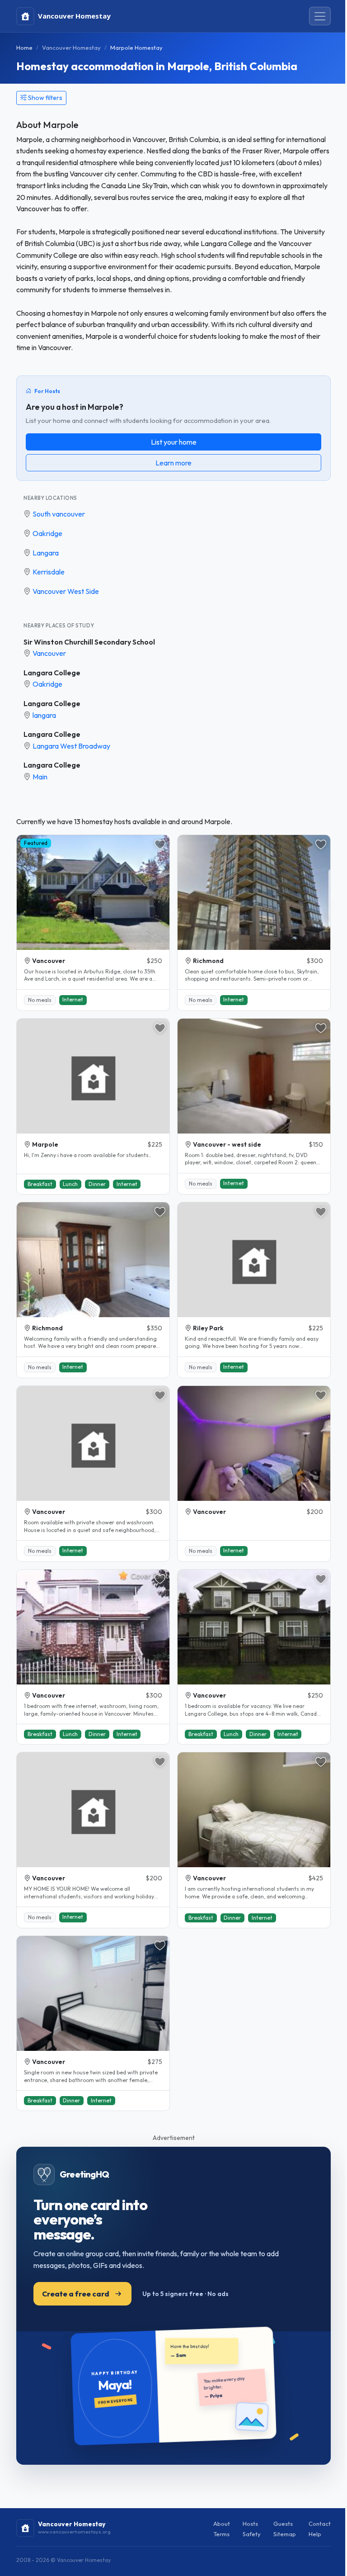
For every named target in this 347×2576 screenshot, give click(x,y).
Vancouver (49, 653)
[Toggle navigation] (320, 16)
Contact (320, 2524)
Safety (252, 2534)
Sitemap (285, 2534)
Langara (46, 553)
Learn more (173, 463)
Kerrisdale (49, 572)
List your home (174, 442)
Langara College (52, 673)
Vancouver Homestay (71, 47)
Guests (283, 2524)
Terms (221, 2534)
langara (44, 715)
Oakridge (47, 533)
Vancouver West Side (66, 591)
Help (315, 2534)
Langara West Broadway (71, 746)
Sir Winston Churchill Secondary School (89, 642)
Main (40, 777)
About (222, 2524)
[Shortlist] (160, 844)
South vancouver (59, 514)
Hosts (250, 2524)
